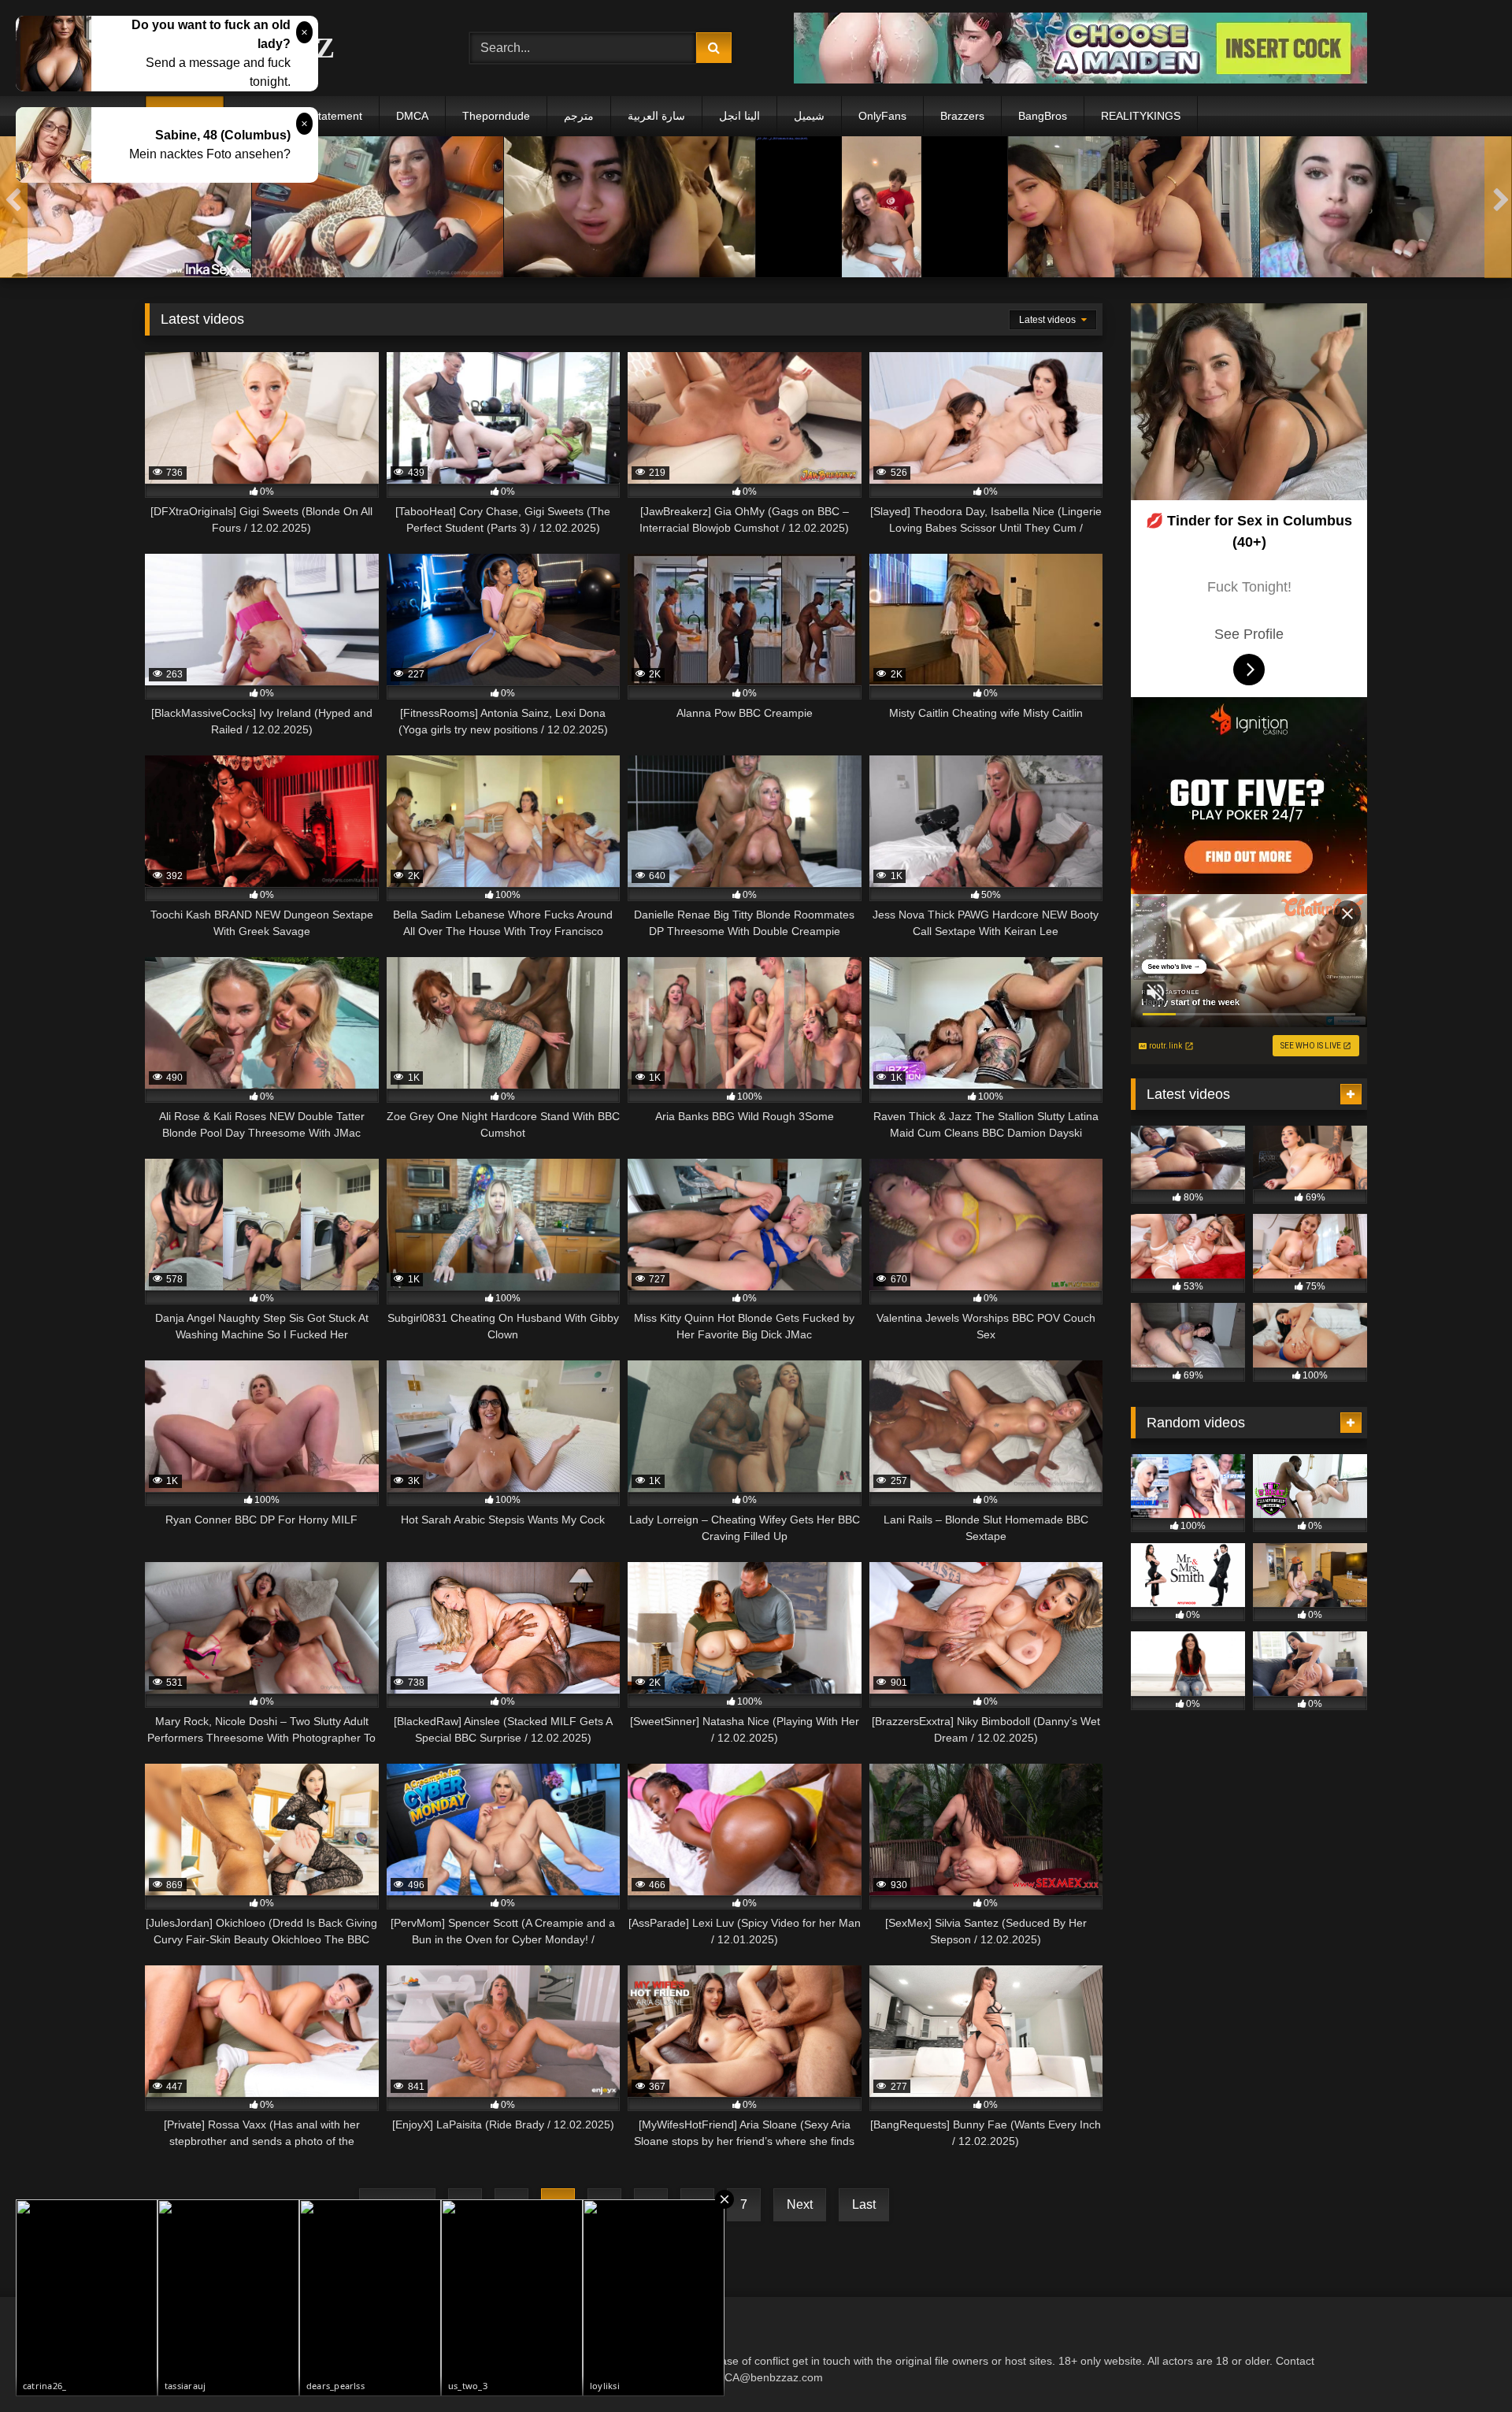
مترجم (579, 116)
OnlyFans (882, 116)
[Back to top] (1463, 2365)
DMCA (412, 116)
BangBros (1043, 116)
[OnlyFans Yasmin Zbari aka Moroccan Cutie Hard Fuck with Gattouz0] (1386, 207)
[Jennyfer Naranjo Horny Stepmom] (126, 207)
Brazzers (962, 116)
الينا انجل (739, 116)
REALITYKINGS (1141, 116)
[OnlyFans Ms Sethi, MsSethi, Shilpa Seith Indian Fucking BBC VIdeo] (1134, 207)
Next (800, 2204)
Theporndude (496, 116)
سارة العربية (656, 116)
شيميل (809, 116)
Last (864, 2204)
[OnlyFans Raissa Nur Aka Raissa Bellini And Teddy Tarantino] (378, 207)
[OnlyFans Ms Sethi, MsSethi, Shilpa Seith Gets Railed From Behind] (630, 207)
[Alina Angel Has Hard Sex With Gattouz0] (882, 207)
